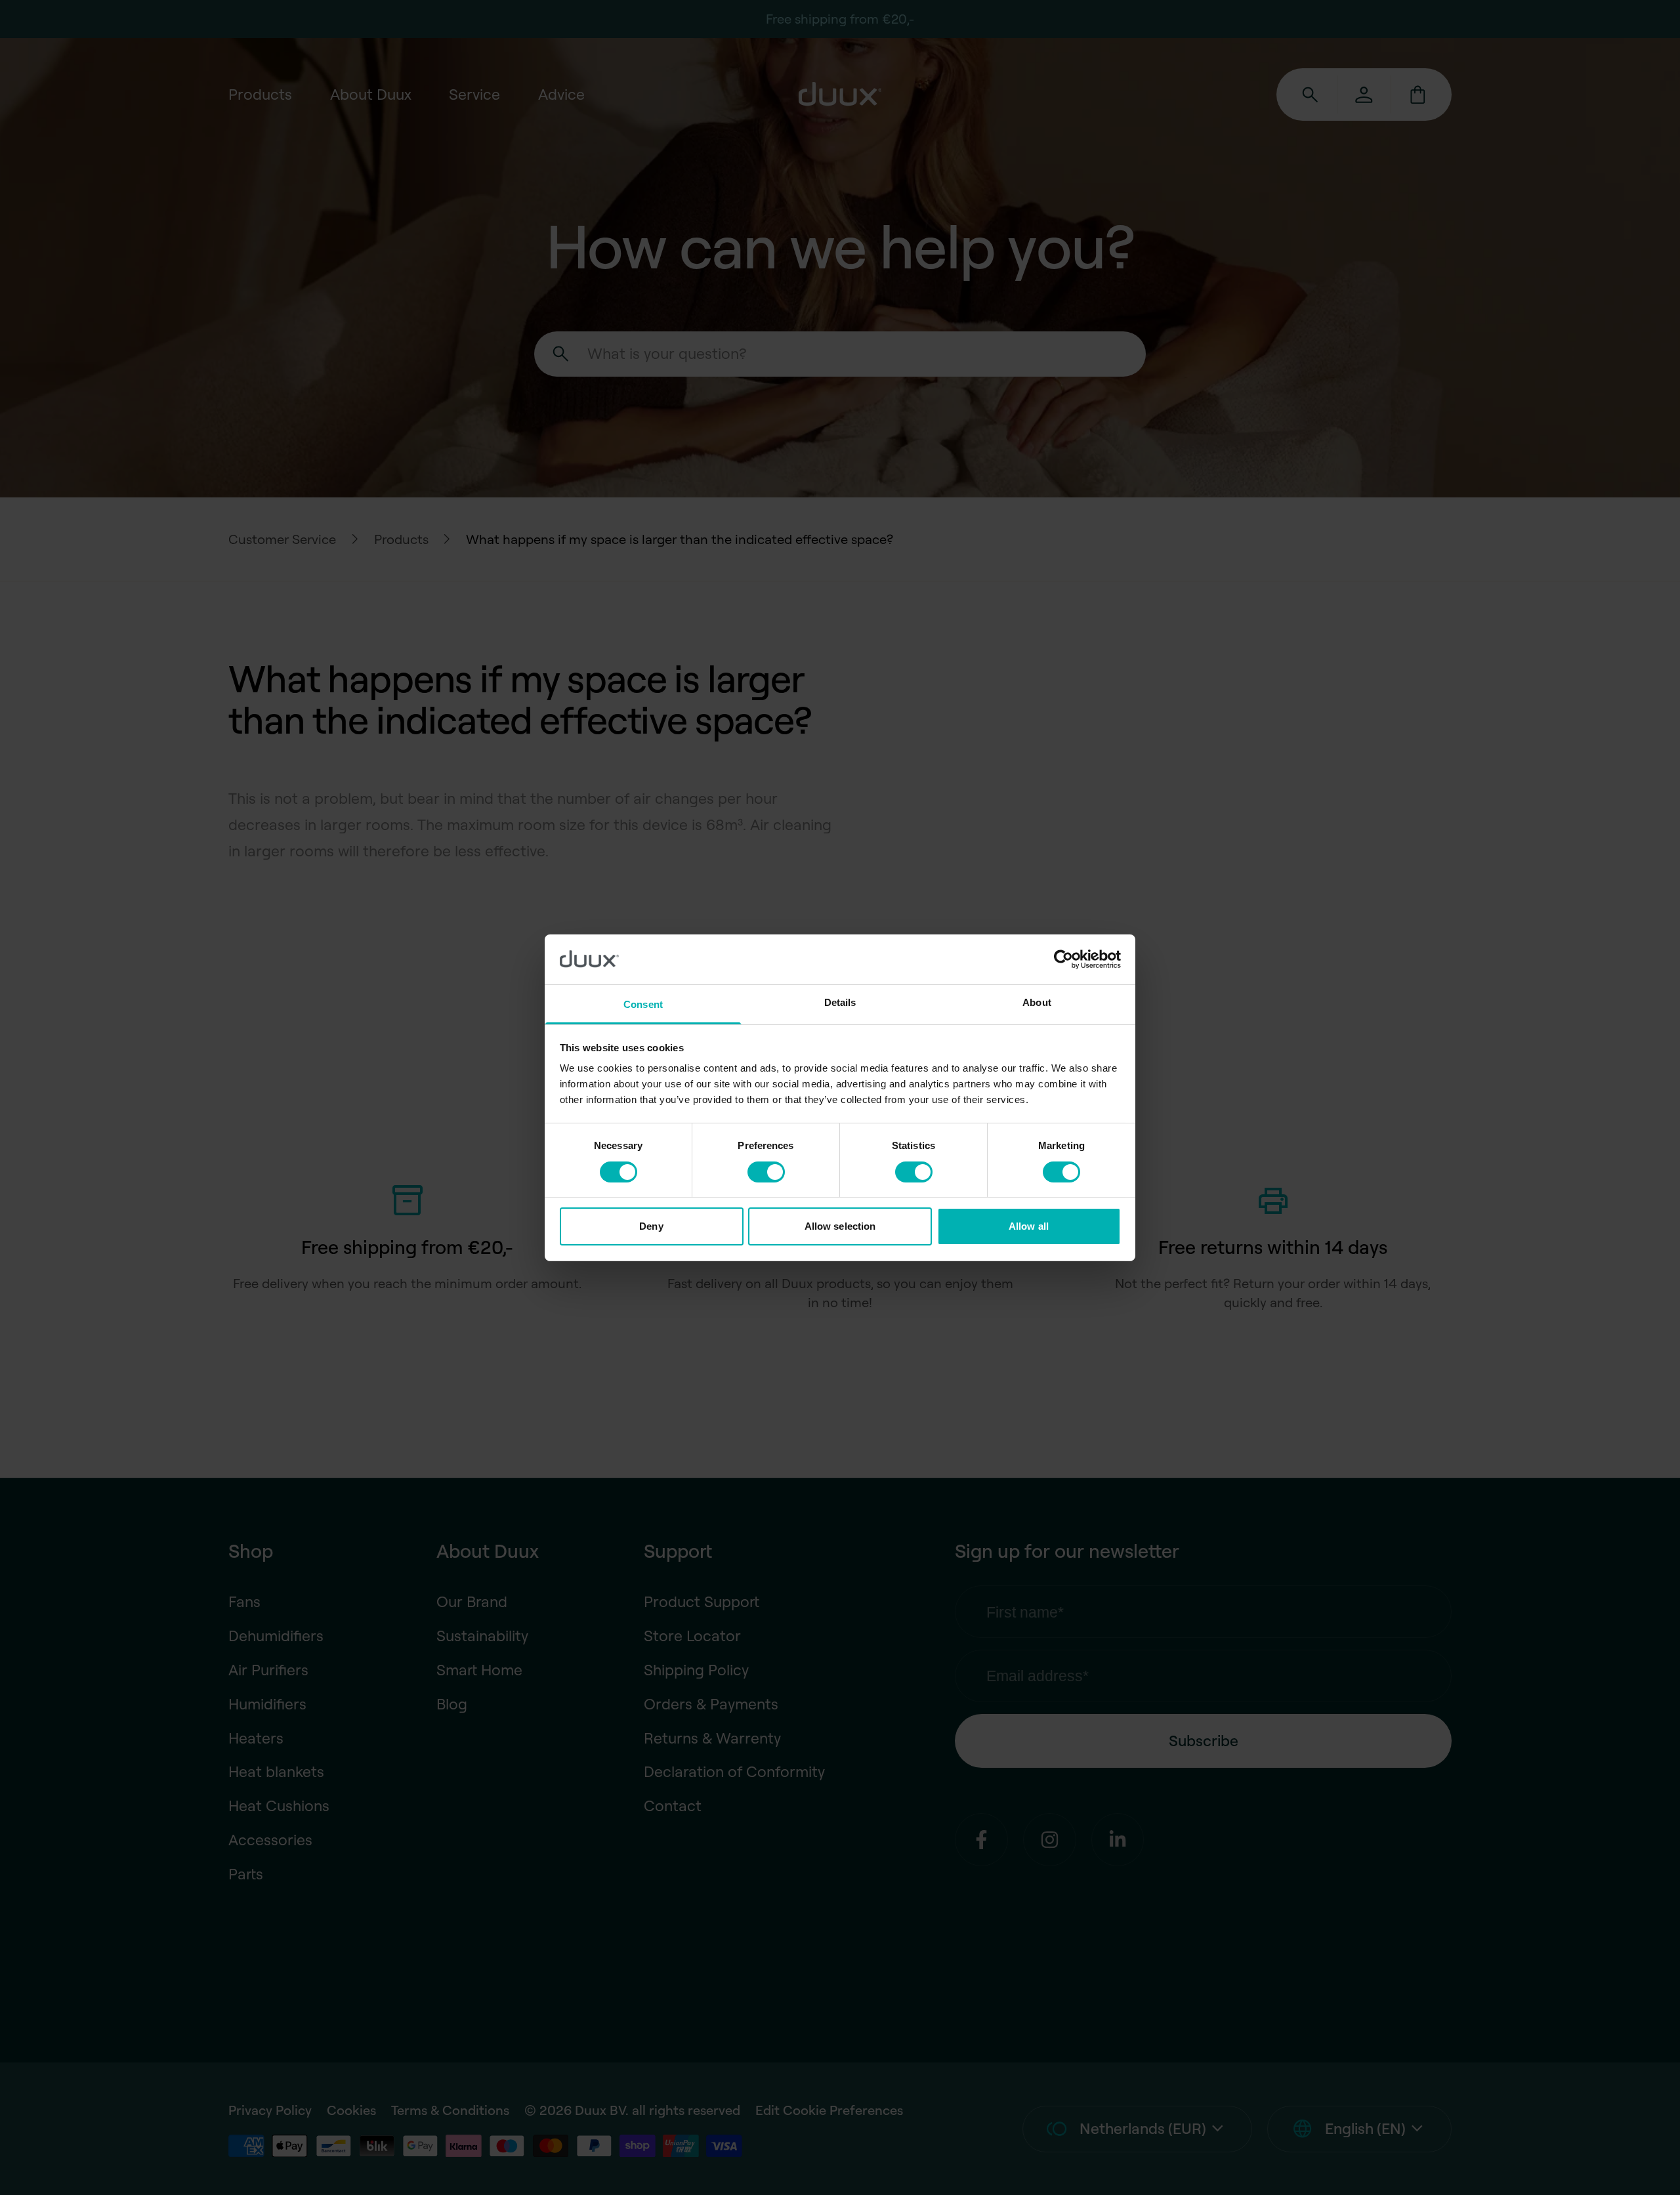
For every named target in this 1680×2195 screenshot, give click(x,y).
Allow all (1029, 1226)
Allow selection (840, 1226)
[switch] (766, 1172)
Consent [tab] (643, 1004)
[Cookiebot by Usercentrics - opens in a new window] (1063, 959)
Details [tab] (840, 1002)
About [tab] (1037, 1002)
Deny (651, 1226)
